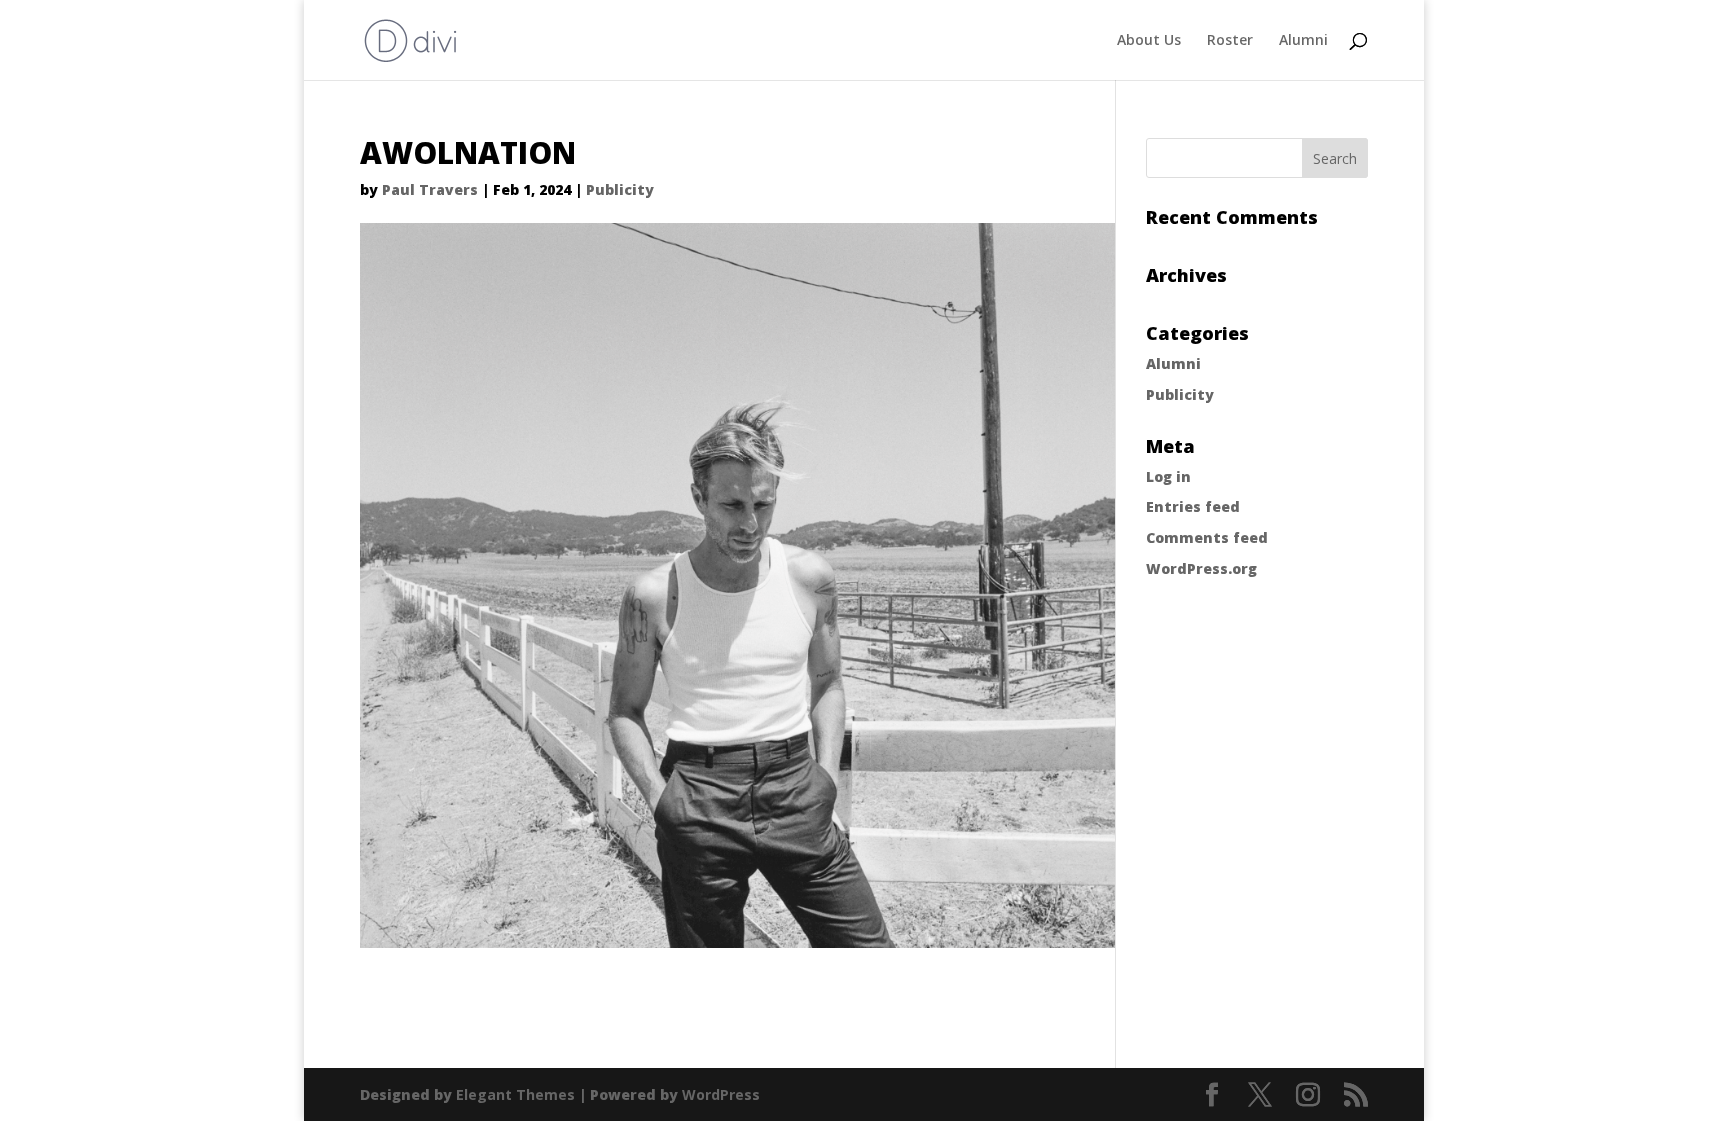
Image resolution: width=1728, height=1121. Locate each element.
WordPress (721, 1094)
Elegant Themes (515, 1094)
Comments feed (1207, 537)
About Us (1149, 41)
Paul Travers (430, 189)
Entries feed (1193, 506)
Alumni (1303, 41)
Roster (1230, 41)
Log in (1168, 476)
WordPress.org (1201, 568)
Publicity (620, 189)
